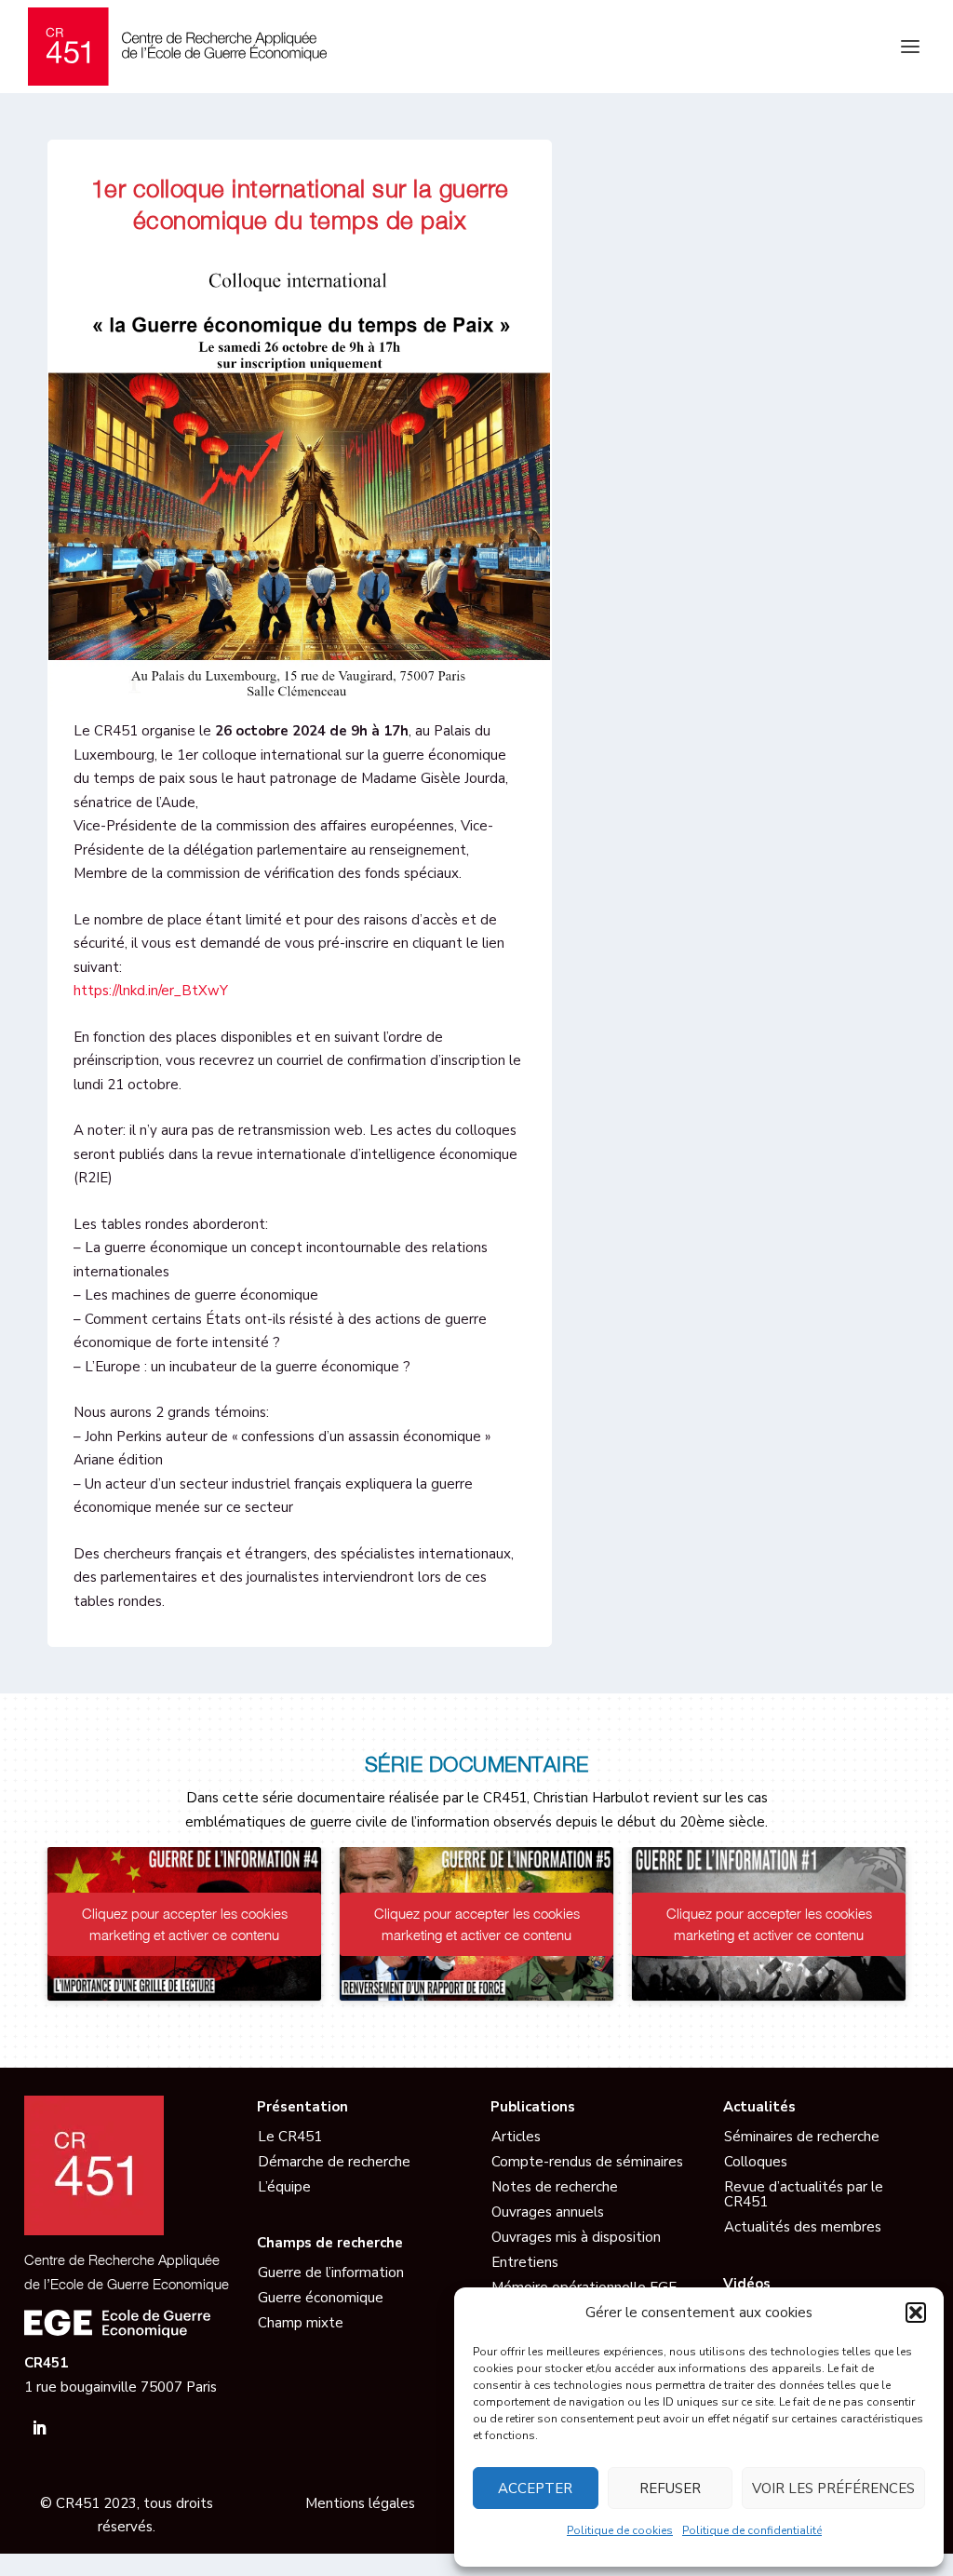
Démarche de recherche (334, 2162)
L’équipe (284, 2187)
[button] (916, 2313)
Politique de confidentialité (752, 2530)
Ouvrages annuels (548, 2212)
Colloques (756, 2162)
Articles (516, 2137)
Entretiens (525, 2262)
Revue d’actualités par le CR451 (804, 2195)
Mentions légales (360, 2503)
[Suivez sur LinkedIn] (39, 2428)
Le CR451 (290, 2137)
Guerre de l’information (331, 2273)
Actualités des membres (803, 2227)
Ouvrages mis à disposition (576, 2237)
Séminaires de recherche (802, 2137)
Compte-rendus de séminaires (587, 2162)
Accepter (535, 2488)
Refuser (670, 2488)
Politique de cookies (620, 2530)
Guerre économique (321, 2298)
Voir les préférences (833, 2488)
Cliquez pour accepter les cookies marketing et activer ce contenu (185, 1924)
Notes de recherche (555, 2187)
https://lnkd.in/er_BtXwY (151, 991)
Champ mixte (301, 2323)
